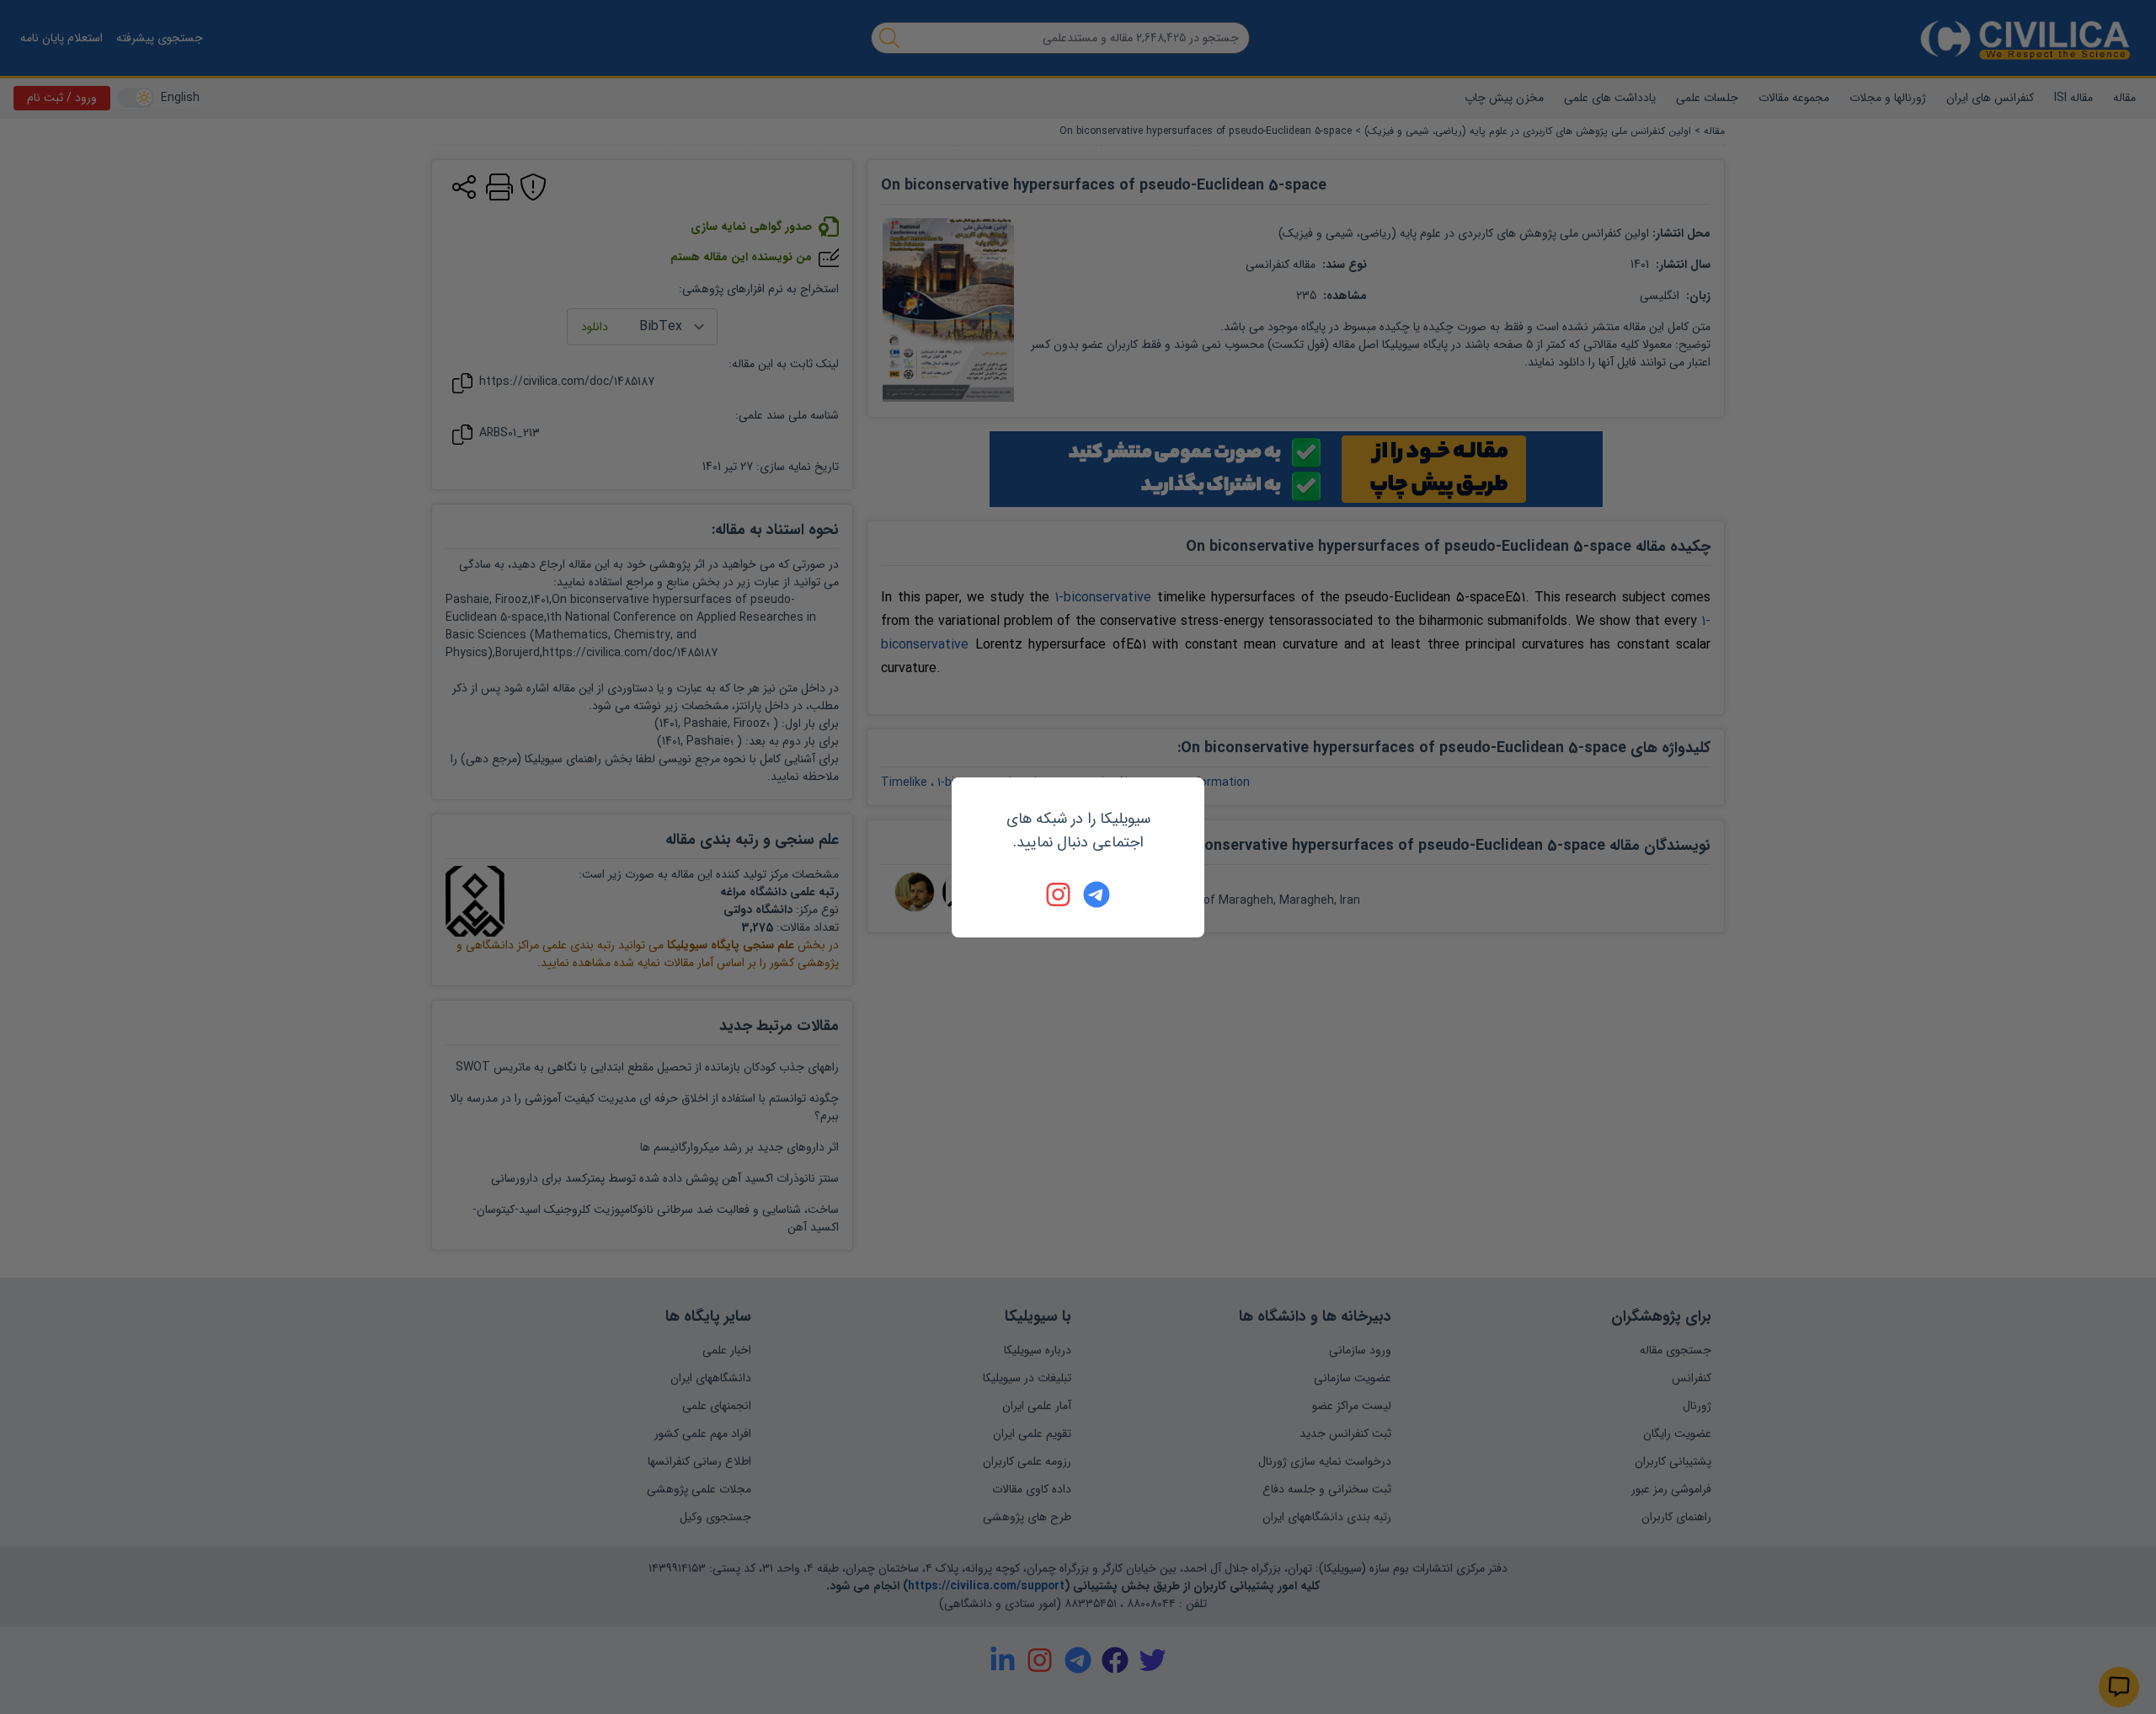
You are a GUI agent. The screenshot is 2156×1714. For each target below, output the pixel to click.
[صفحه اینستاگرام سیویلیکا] (1059, 894)
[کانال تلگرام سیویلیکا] (1097, 894)
